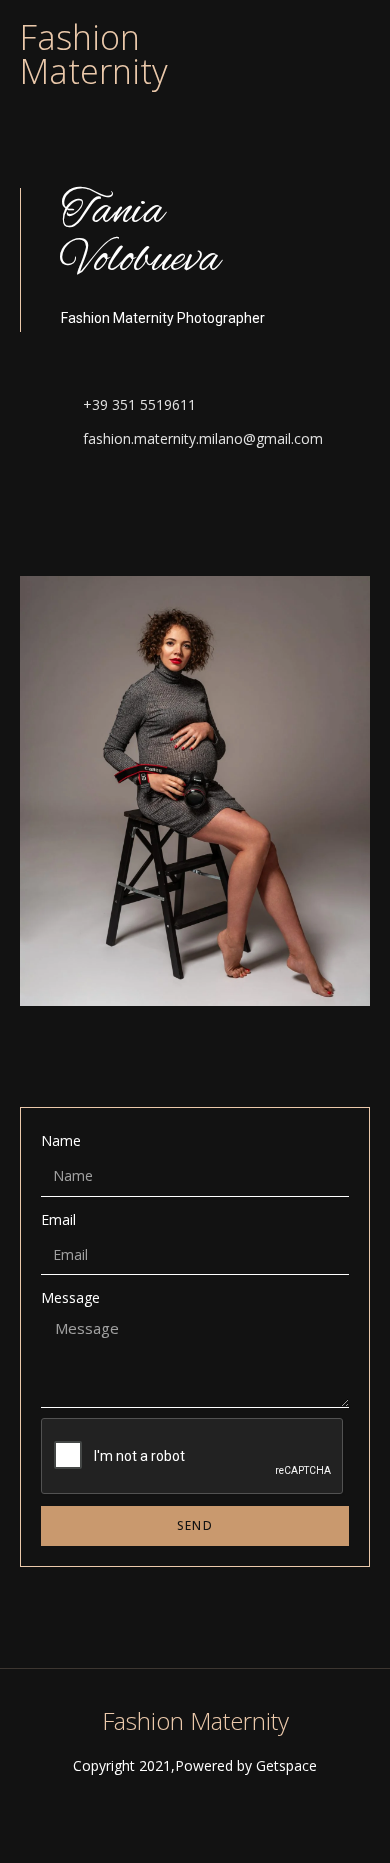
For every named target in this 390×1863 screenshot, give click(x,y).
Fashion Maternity (94, 54)
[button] (356, 36)
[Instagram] (72, 503)
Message (70, 1297)
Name (61, 1140)
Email (58, 1219)
